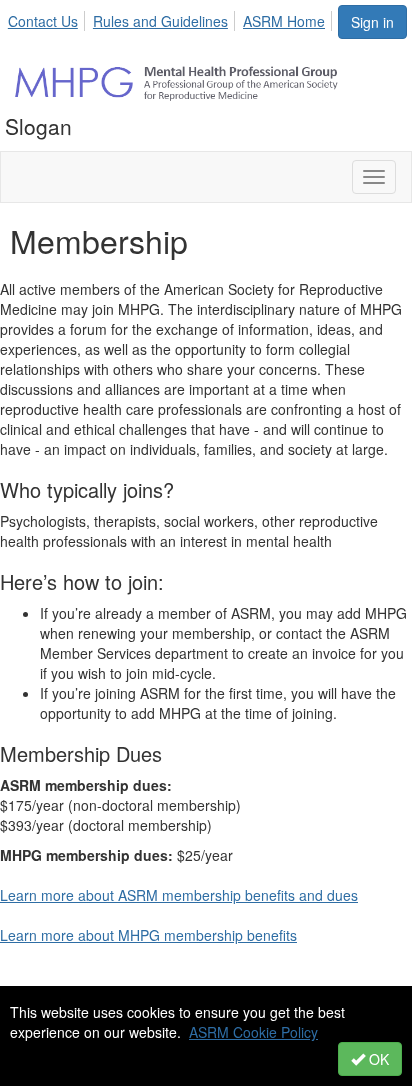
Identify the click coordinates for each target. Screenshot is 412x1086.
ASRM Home (284, 21)
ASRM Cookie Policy (253, 1032)
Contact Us (43, 21)
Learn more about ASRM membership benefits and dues (179, 895)
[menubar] (172, 18)
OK (377, 1059)
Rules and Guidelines (160, 21)
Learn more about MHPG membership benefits (148, 935)
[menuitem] (48, 18)
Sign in (372, 22)
